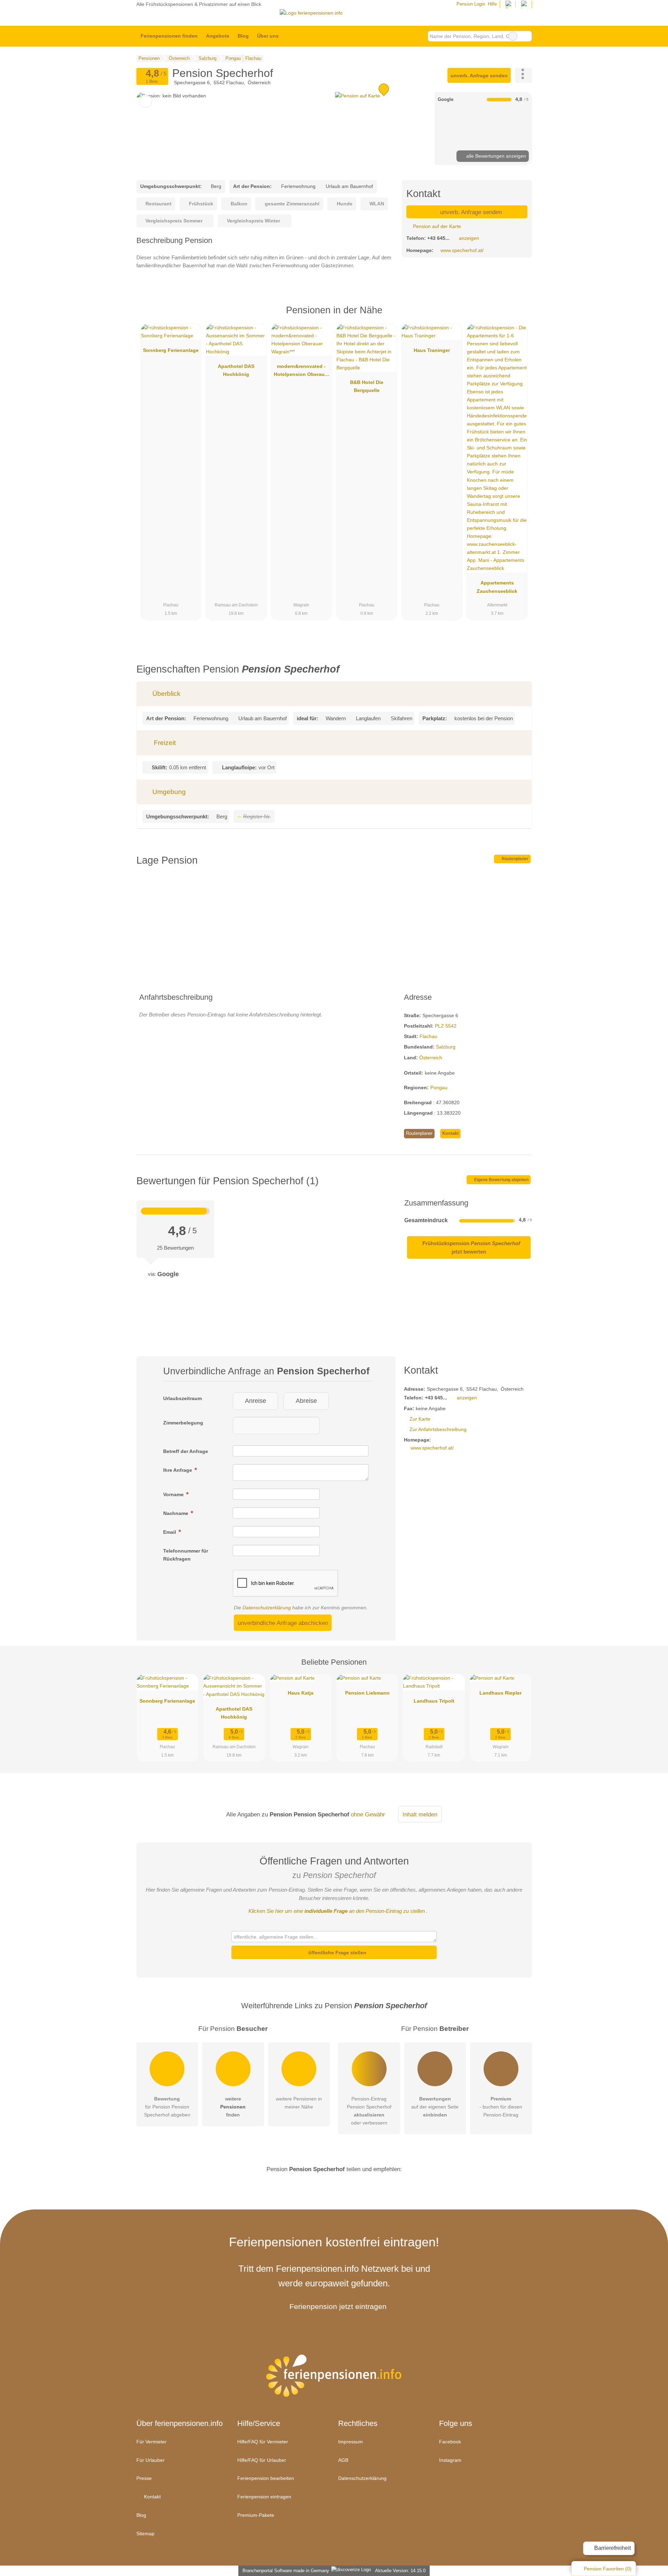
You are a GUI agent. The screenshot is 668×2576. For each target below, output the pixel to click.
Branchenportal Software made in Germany (284, 2571)
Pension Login (470, 4)
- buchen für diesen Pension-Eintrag (501, 2107)
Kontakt (450, 1133)
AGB (343, 2460)
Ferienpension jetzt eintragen (338, 2306)
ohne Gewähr (368, 1814)
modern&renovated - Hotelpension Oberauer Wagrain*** (301, 372)
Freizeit (164, 743)
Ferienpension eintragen (264, 2497)
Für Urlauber (150, 2460)
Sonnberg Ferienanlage (171, 350)
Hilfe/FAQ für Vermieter (263, 2442)
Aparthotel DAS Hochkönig (236, 370)
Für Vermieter (152, 2442)
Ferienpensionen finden (169, 36)
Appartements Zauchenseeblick (497, 587)
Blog (243, 36)
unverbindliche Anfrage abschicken (283, 1623)
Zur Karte (420, 1419)
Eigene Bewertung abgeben (501, 1180)
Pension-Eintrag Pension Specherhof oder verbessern (369, 2111)
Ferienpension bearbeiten (266, 2478)
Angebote (218, 36)
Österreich (431, 1058)
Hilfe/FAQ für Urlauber (262, 2460)
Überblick (166, 694)
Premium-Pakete (256, 2515)
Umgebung (168, 792)
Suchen (526, 36)
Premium (518, 316)
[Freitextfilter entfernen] (513, 36)
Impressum (351, 2442)
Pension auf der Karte (436, 226)
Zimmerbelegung (183, 1423)
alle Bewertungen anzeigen (495, 156)
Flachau (428, 1036)
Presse (144, 2478)
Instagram (450, 2460)
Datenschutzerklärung (267, 1608)
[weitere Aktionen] (523, 75)
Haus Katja (301, 1693)
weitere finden (233, 2107)
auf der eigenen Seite (435, 2107)
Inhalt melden (420, 1814)
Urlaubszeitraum (182, 1398)
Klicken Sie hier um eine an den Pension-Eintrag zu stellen (337, 1911)
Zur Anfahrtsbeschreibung (438, 1429)
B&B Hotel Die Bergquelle (367, 386)
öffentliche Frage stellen (337, 1953)
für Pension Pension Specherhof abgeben (167, 2107)
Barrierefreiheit (612, 2548)
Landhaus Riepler (500, 1693)
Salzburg (446, 1047)
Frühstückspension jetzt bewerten (471, 1247)
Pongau (439, 1087)
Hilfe (492, 4)
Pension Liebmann (367, 1693)
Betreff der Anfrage (186, 1451)
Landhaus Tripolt (434, 1701)
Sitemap (145, 2534)
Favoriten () (608, 2569)
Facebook (450, 2442)
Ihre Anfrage (178, 1470)
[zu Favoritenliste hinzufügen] (146, 101)
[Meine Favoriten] (293, 36)
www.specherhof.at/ (462, 250)
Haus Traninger (432, 350)
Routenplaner (515, 859)
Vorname (174, 1494)
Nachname (176, 1513)
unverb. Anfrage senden (479, 76)
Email (170, 1532)
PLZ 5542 (446, 1026)
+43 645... (438, 238)
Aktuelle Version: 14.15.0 (400, 2571)
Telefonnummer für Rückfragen (186, 1555)
